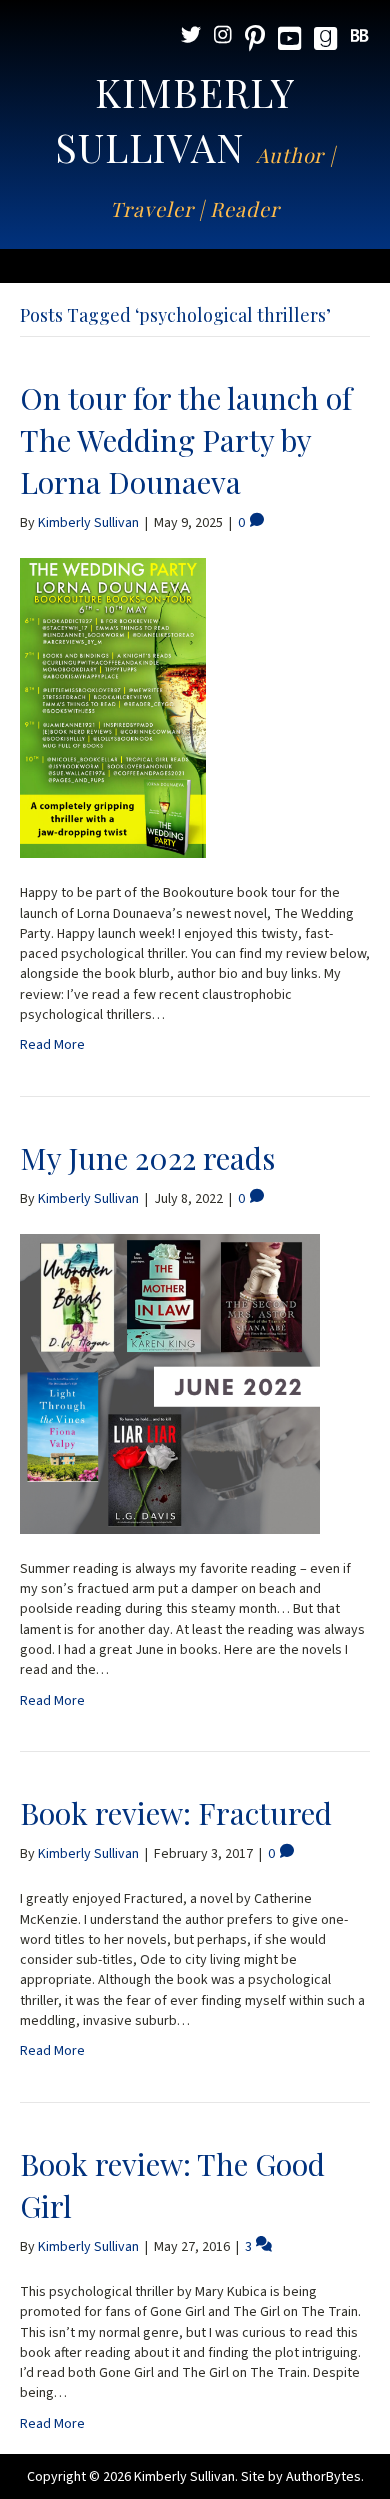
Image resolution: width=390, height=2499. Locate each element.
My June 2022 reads (147, 1158)
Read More (52, 1045)
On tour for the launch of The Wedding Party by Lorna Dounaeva (186, 440)
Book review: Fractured (176, 1813)
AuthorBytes (323, 2477)
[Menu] (195, 266)
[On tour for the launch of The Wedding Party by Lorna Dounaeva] (113, 708)
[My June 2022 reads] (170, 1383)
